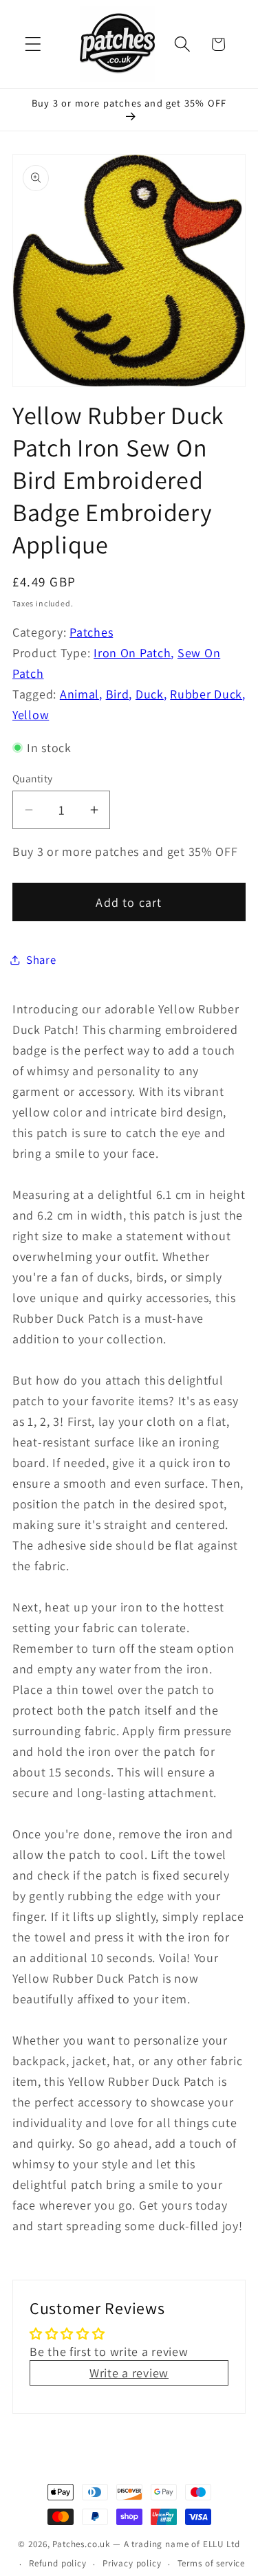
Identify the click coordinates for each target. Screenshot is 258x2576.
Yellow (31, 715)
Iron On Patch (132, 653)
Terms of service (211, 2563)
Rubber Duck (206, 694)
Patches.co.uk (81, 2544)
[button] (33, 44)
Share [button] (41, 960)
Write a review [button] (129, 2373)
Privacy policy (132, 2563)
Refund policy (58, 2563)
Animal (79, 694)
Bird (118, 694)
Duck (150, 694)
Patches (91, 632)
